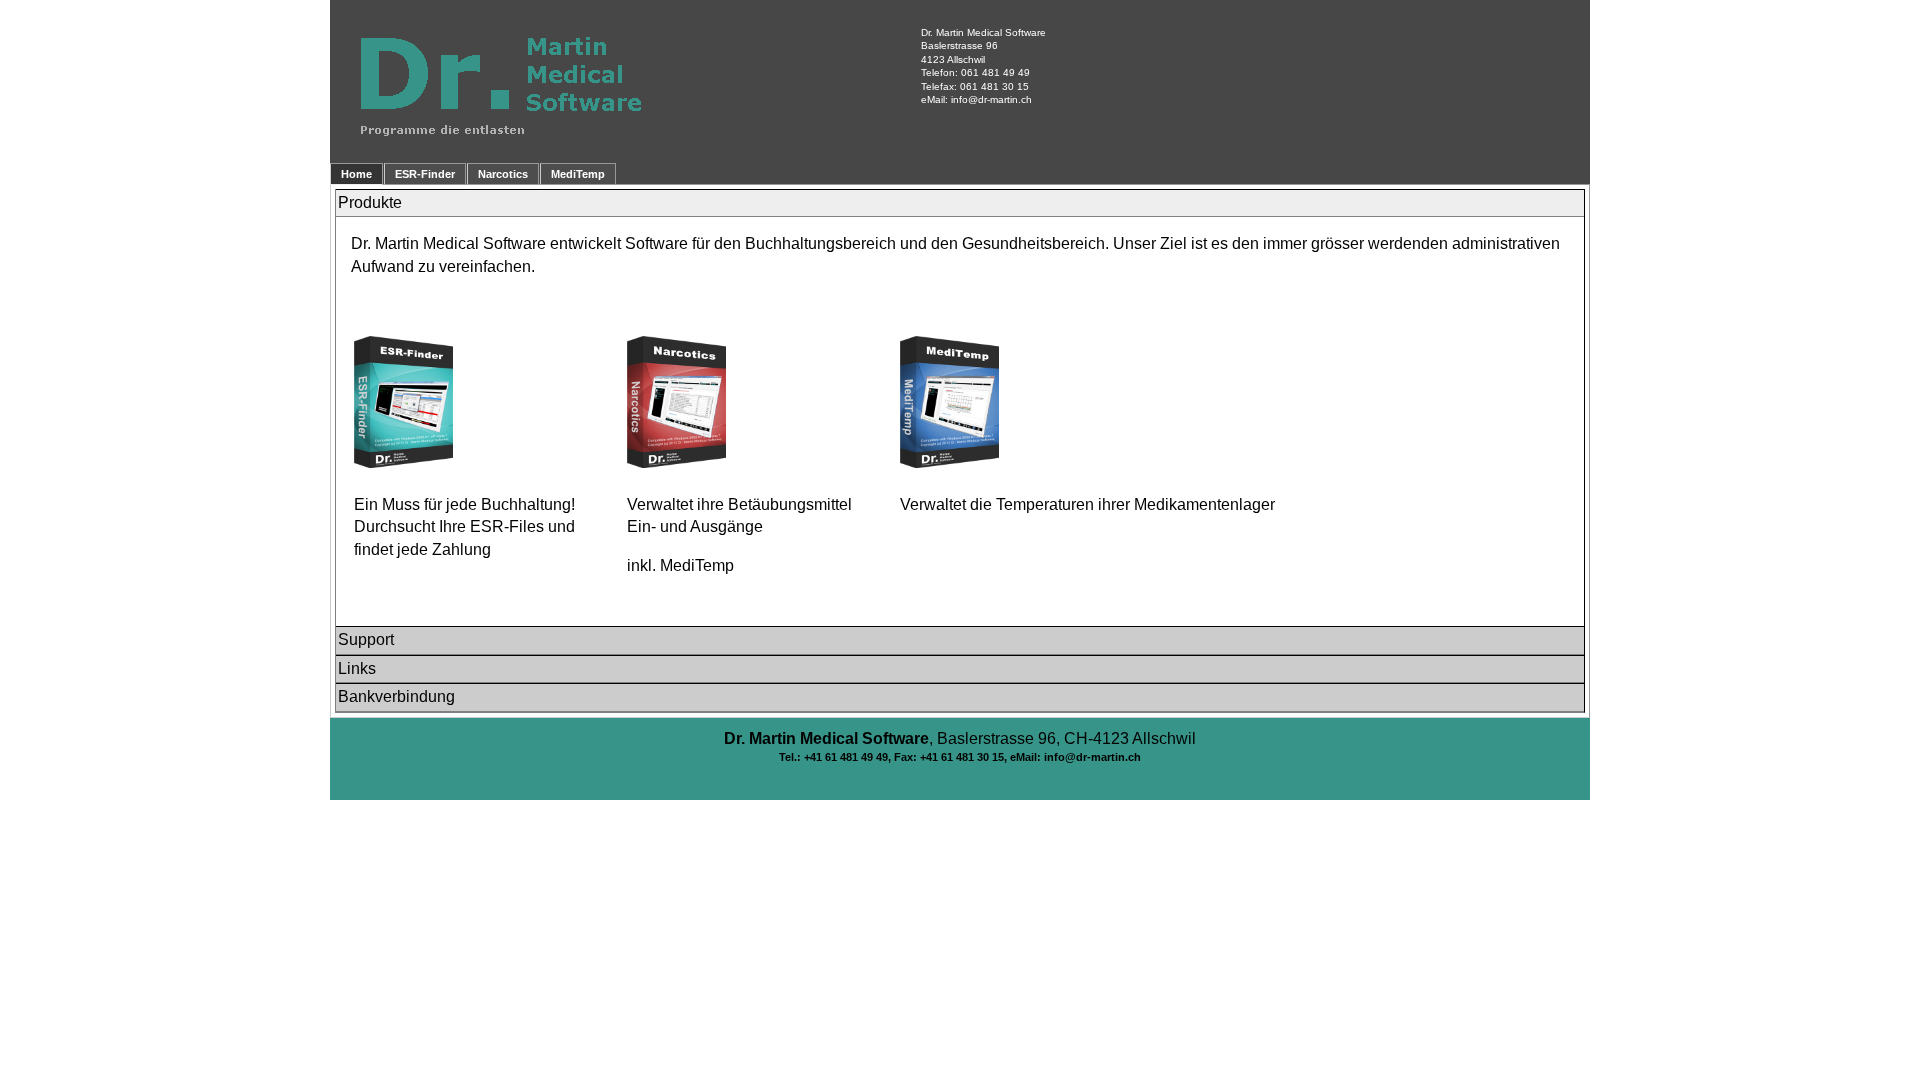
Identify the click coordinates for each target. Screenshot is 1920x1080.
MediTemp (578, 174)
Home (356, 174)
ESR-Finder (425, 174)
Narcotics (503, 174)
